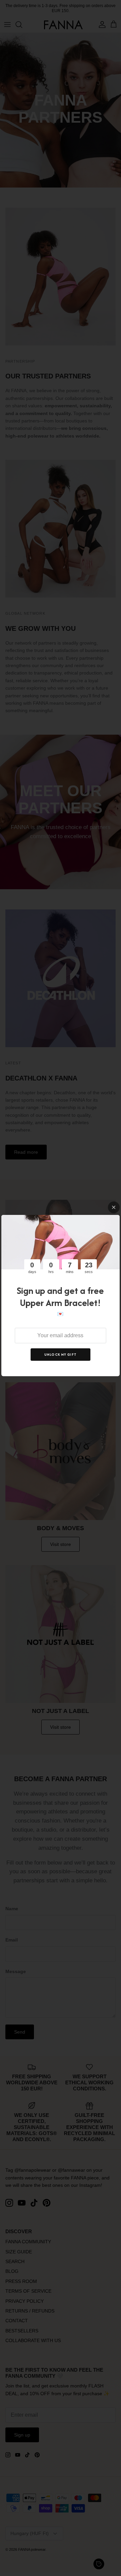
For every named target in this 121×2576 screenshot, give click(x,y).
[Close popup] (114, 1207)
